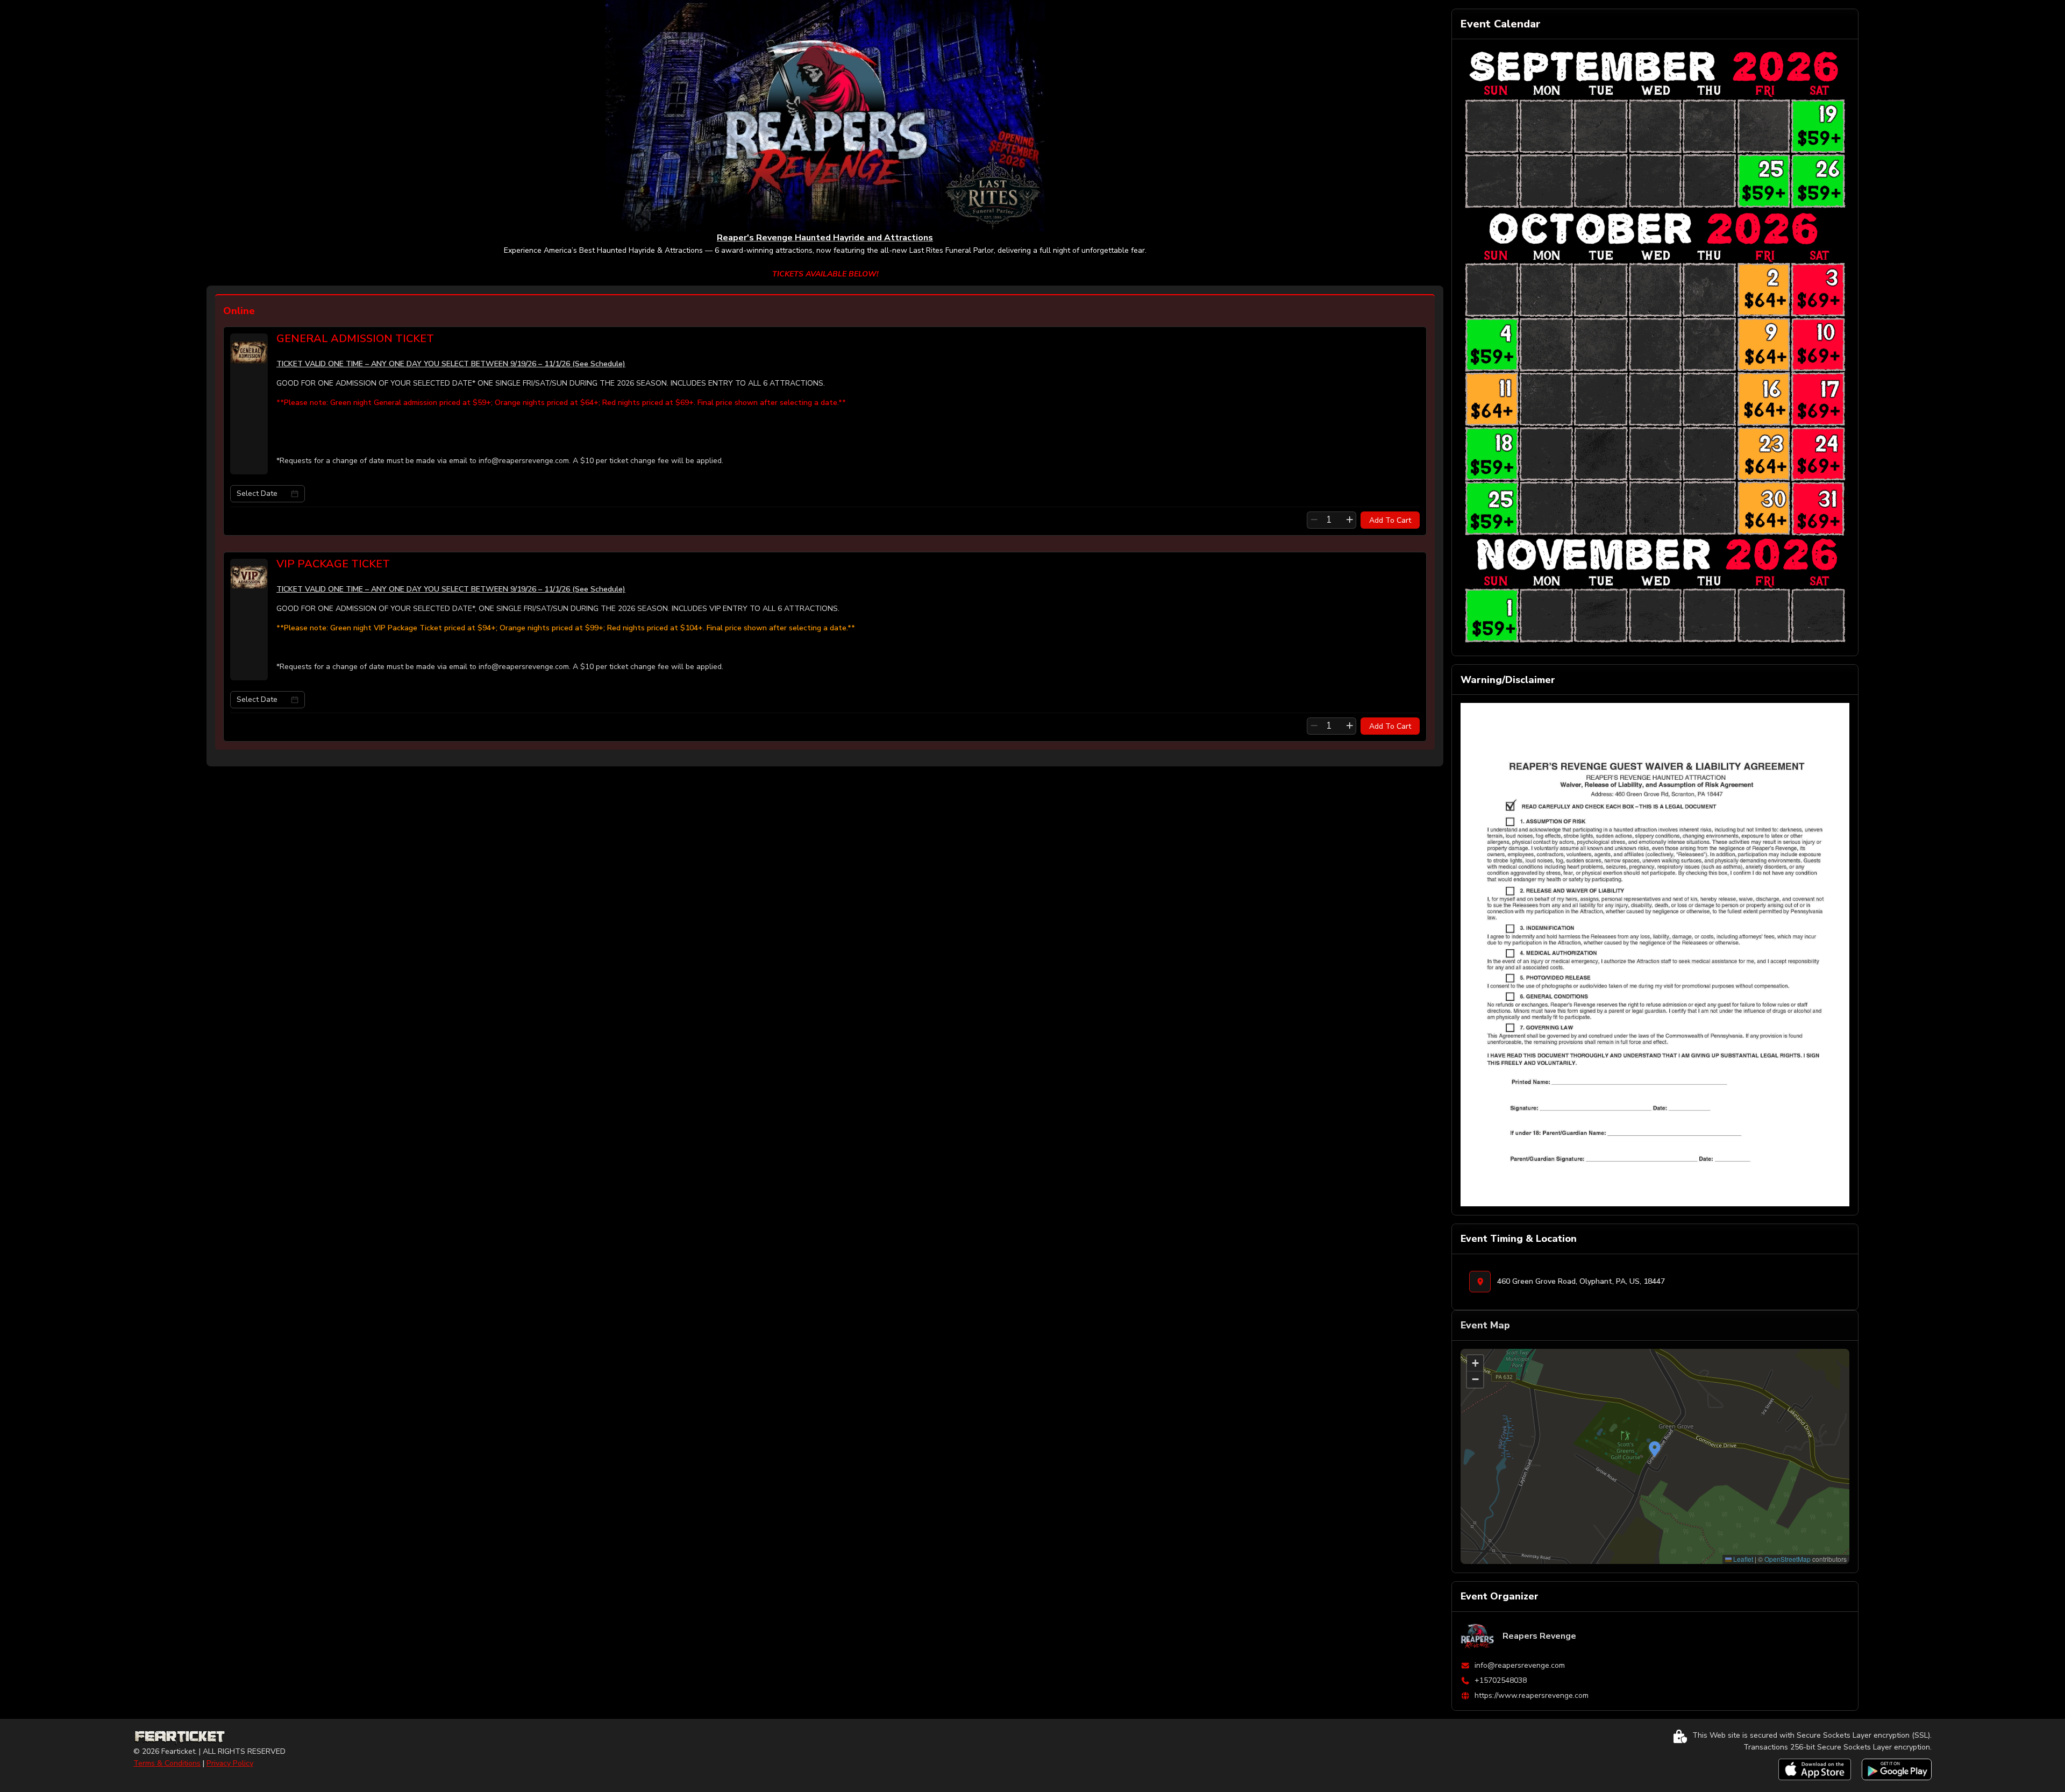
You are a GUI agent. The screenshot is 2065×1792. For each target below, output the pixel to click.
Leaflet (1742, 1559)
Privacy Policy (230, 1763)
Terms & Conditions (167, 1763)
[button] (1655, 1449)
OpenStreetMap (1788, 1559)
